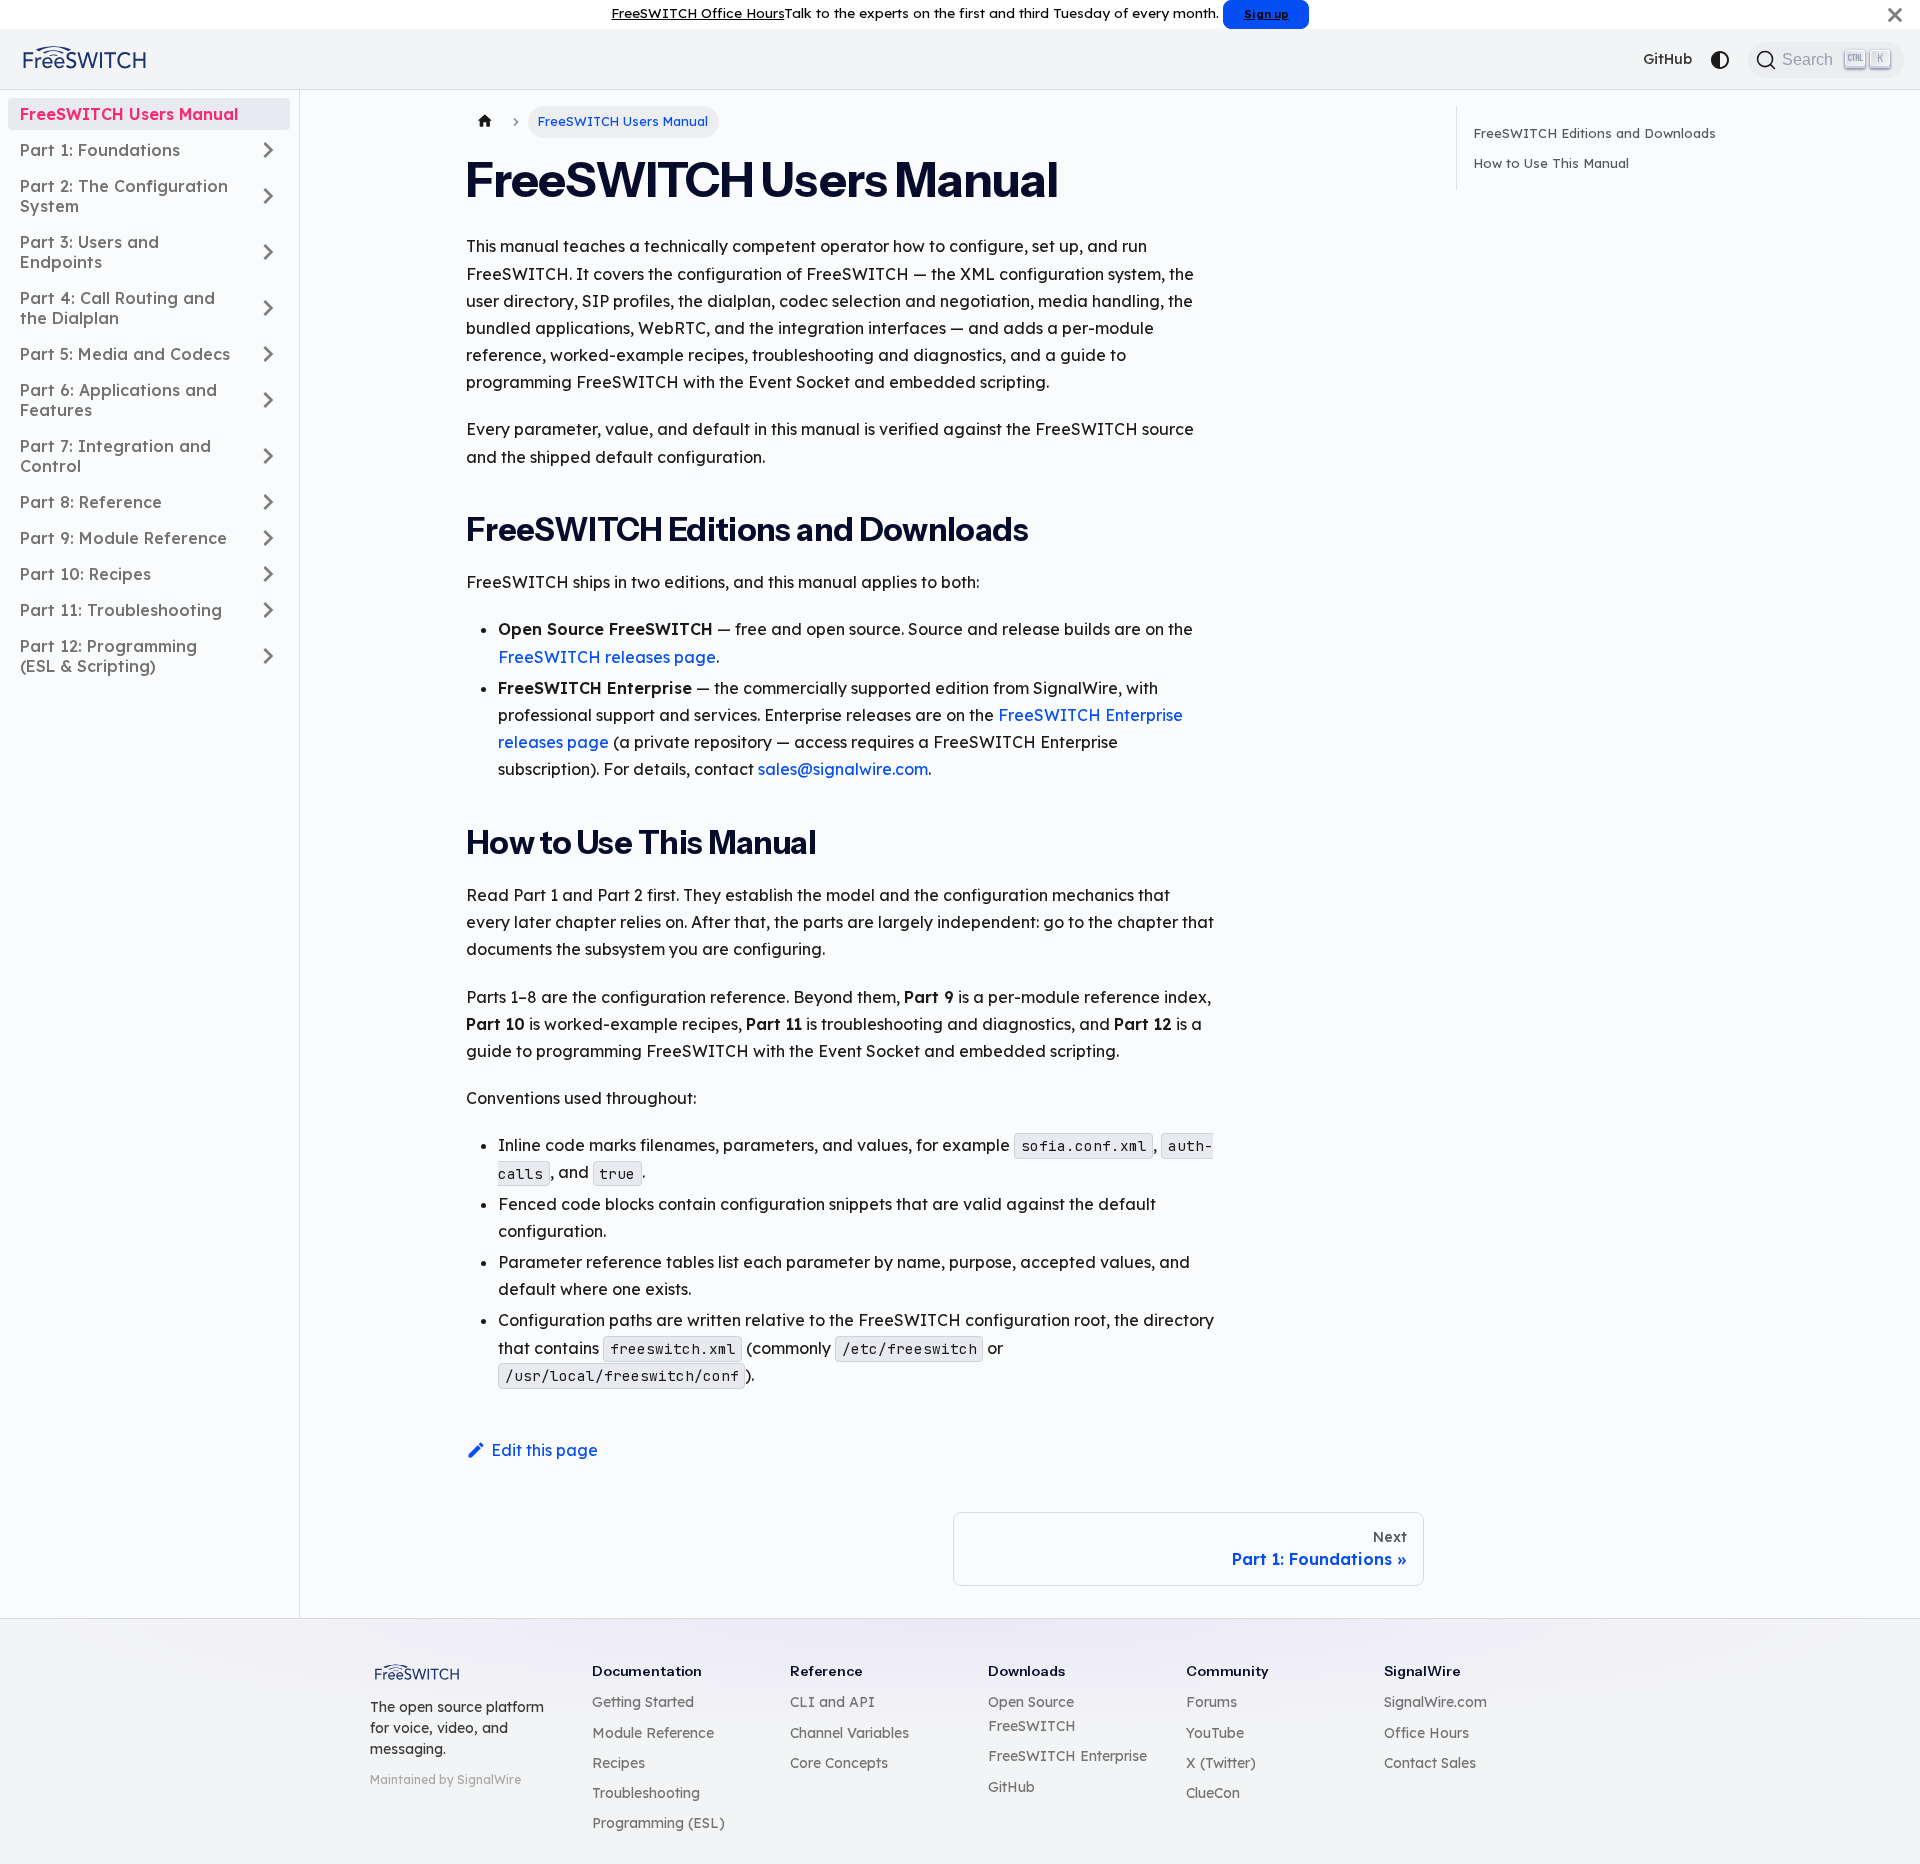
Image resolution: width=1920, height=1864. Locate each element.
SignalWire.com (1435, 1702)
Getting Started (643, 1702)
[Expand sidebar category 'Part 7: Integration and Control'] (268, 456)
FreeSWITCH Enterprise (1067, 1756)
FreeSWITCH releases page (607, 657)
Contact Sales (1430, 1763)
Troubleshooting (646, 1793)
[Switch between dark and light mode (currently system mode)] (1720, 60)
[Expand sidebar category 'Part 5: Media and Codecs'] (268, 354)
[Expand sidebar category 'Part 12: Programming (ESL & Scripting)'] (268, 656)
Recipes (618, 1763)
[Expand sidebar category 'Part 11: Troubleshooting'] (268, 610)
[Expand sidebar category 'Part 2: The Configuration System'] (268, 196)
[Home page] (485, 122)
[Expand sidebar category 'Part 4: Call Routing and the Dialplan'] (268, 308)
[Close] (1895, 14)
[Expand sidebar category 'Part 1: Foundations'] (268, 150)
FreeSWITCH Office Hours (697, 12)
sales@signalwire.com (843, 769)
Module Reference (653, 1733)
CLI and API (832, 1702)
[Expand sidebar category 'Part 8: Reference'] (268, 502)
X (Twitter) (1221, 1763)
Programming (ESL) (658, 1823)
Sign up (1266, 14)
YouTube (1215, 1733)
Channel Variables (849, 1733)
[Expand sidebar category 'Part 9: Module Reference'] (268, 538)
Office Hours (1426, 1733)
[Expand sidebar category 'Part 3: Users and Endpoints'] (268, 252)
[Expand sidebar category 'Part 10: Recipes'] (268, 574)
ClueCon (1213, 1793)
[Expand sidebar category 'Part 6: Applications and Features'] (268, 400)
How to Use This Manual (1551, 163)
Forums (1211, 1702)
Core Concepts (839, 1763)
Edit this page (544, 1450)
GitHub (1667, 59)
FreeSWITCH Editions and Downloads (1594, 133)
